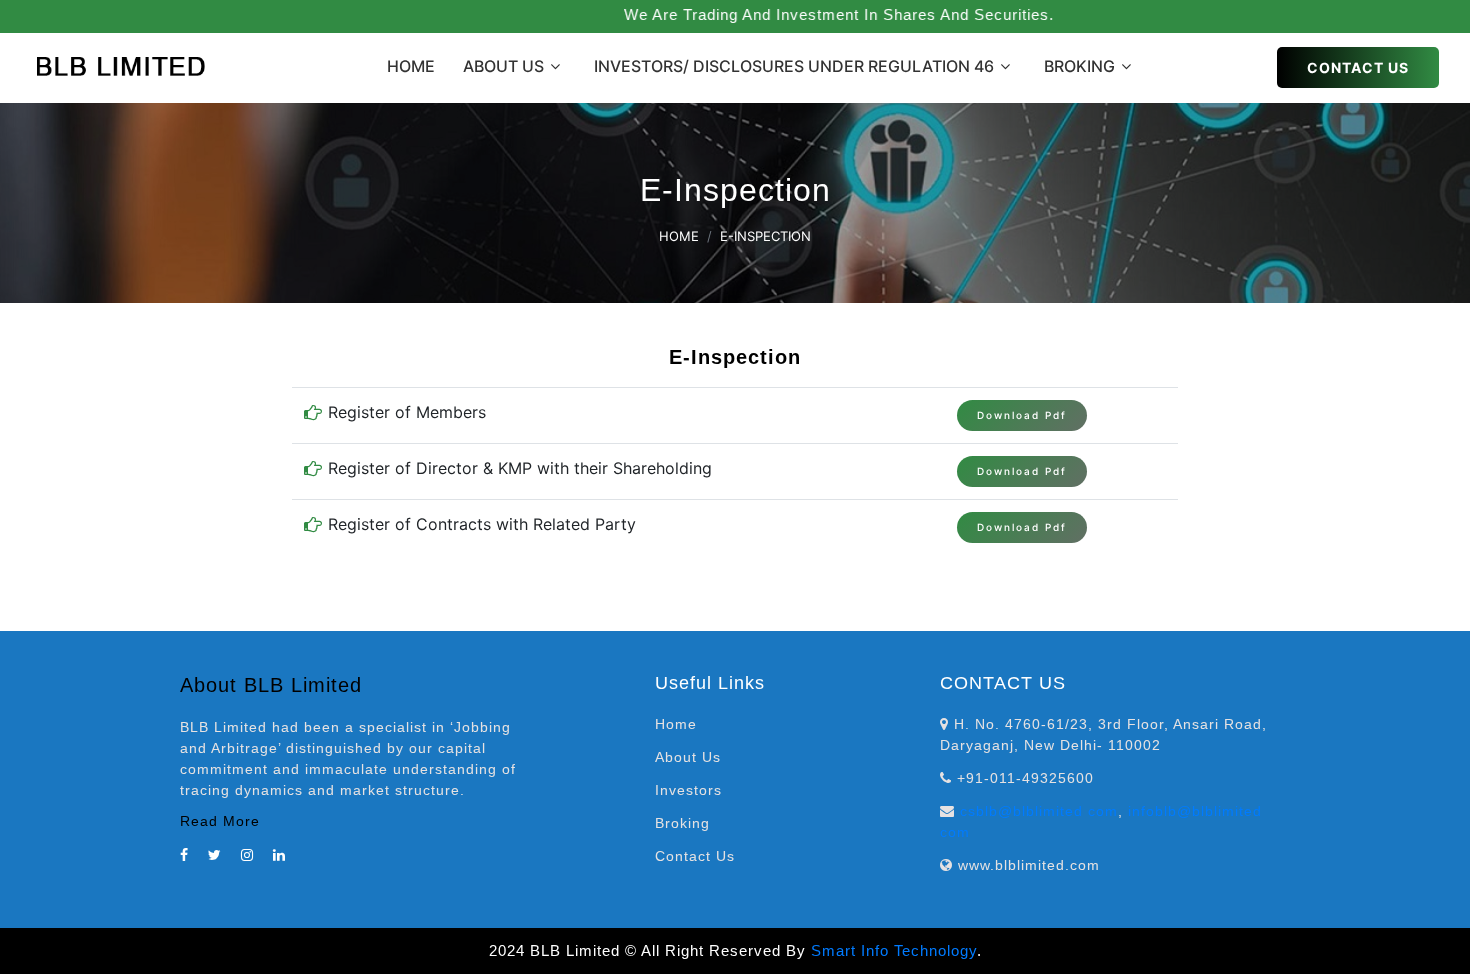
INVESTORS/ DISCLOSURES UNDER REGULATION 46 (794, 66)
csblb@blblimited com (1039, 811)
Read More (220, 821)
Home (679, 236)
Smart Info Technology (894, 950)
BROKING (1079, 66)
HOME (411, 66)
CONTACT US (1358, 67)
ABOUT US (503, 66)
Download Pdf (1022, 415)
